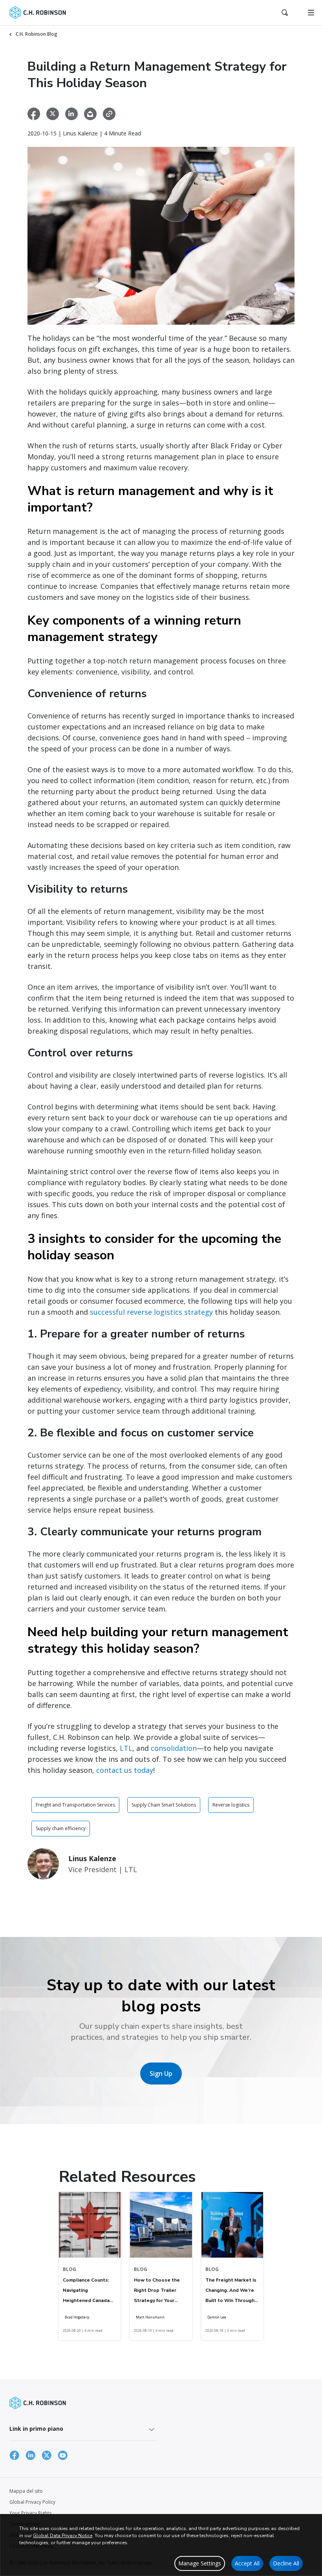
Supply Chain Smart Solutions (164, 1805)
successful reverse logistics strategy (151, 1312)
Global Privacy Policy (32, 2502)
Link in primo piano (36, 2429)
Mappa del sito (26, 2491)
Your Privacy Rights (30, 2513)
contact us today (125, 1770)
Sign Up (161, 2074)
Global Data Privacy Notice (63, 2536)
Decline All (286, 2563)
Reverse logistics (231, 1805)
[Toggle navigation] (311, 13)
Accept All (247, 2563)
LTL (126, 1748)
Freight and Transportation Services (75, 1805)
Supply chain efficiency (61, 1828)
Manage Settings (200, 2563)
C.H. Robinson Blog (37, 34)
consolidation (174, 1748)
